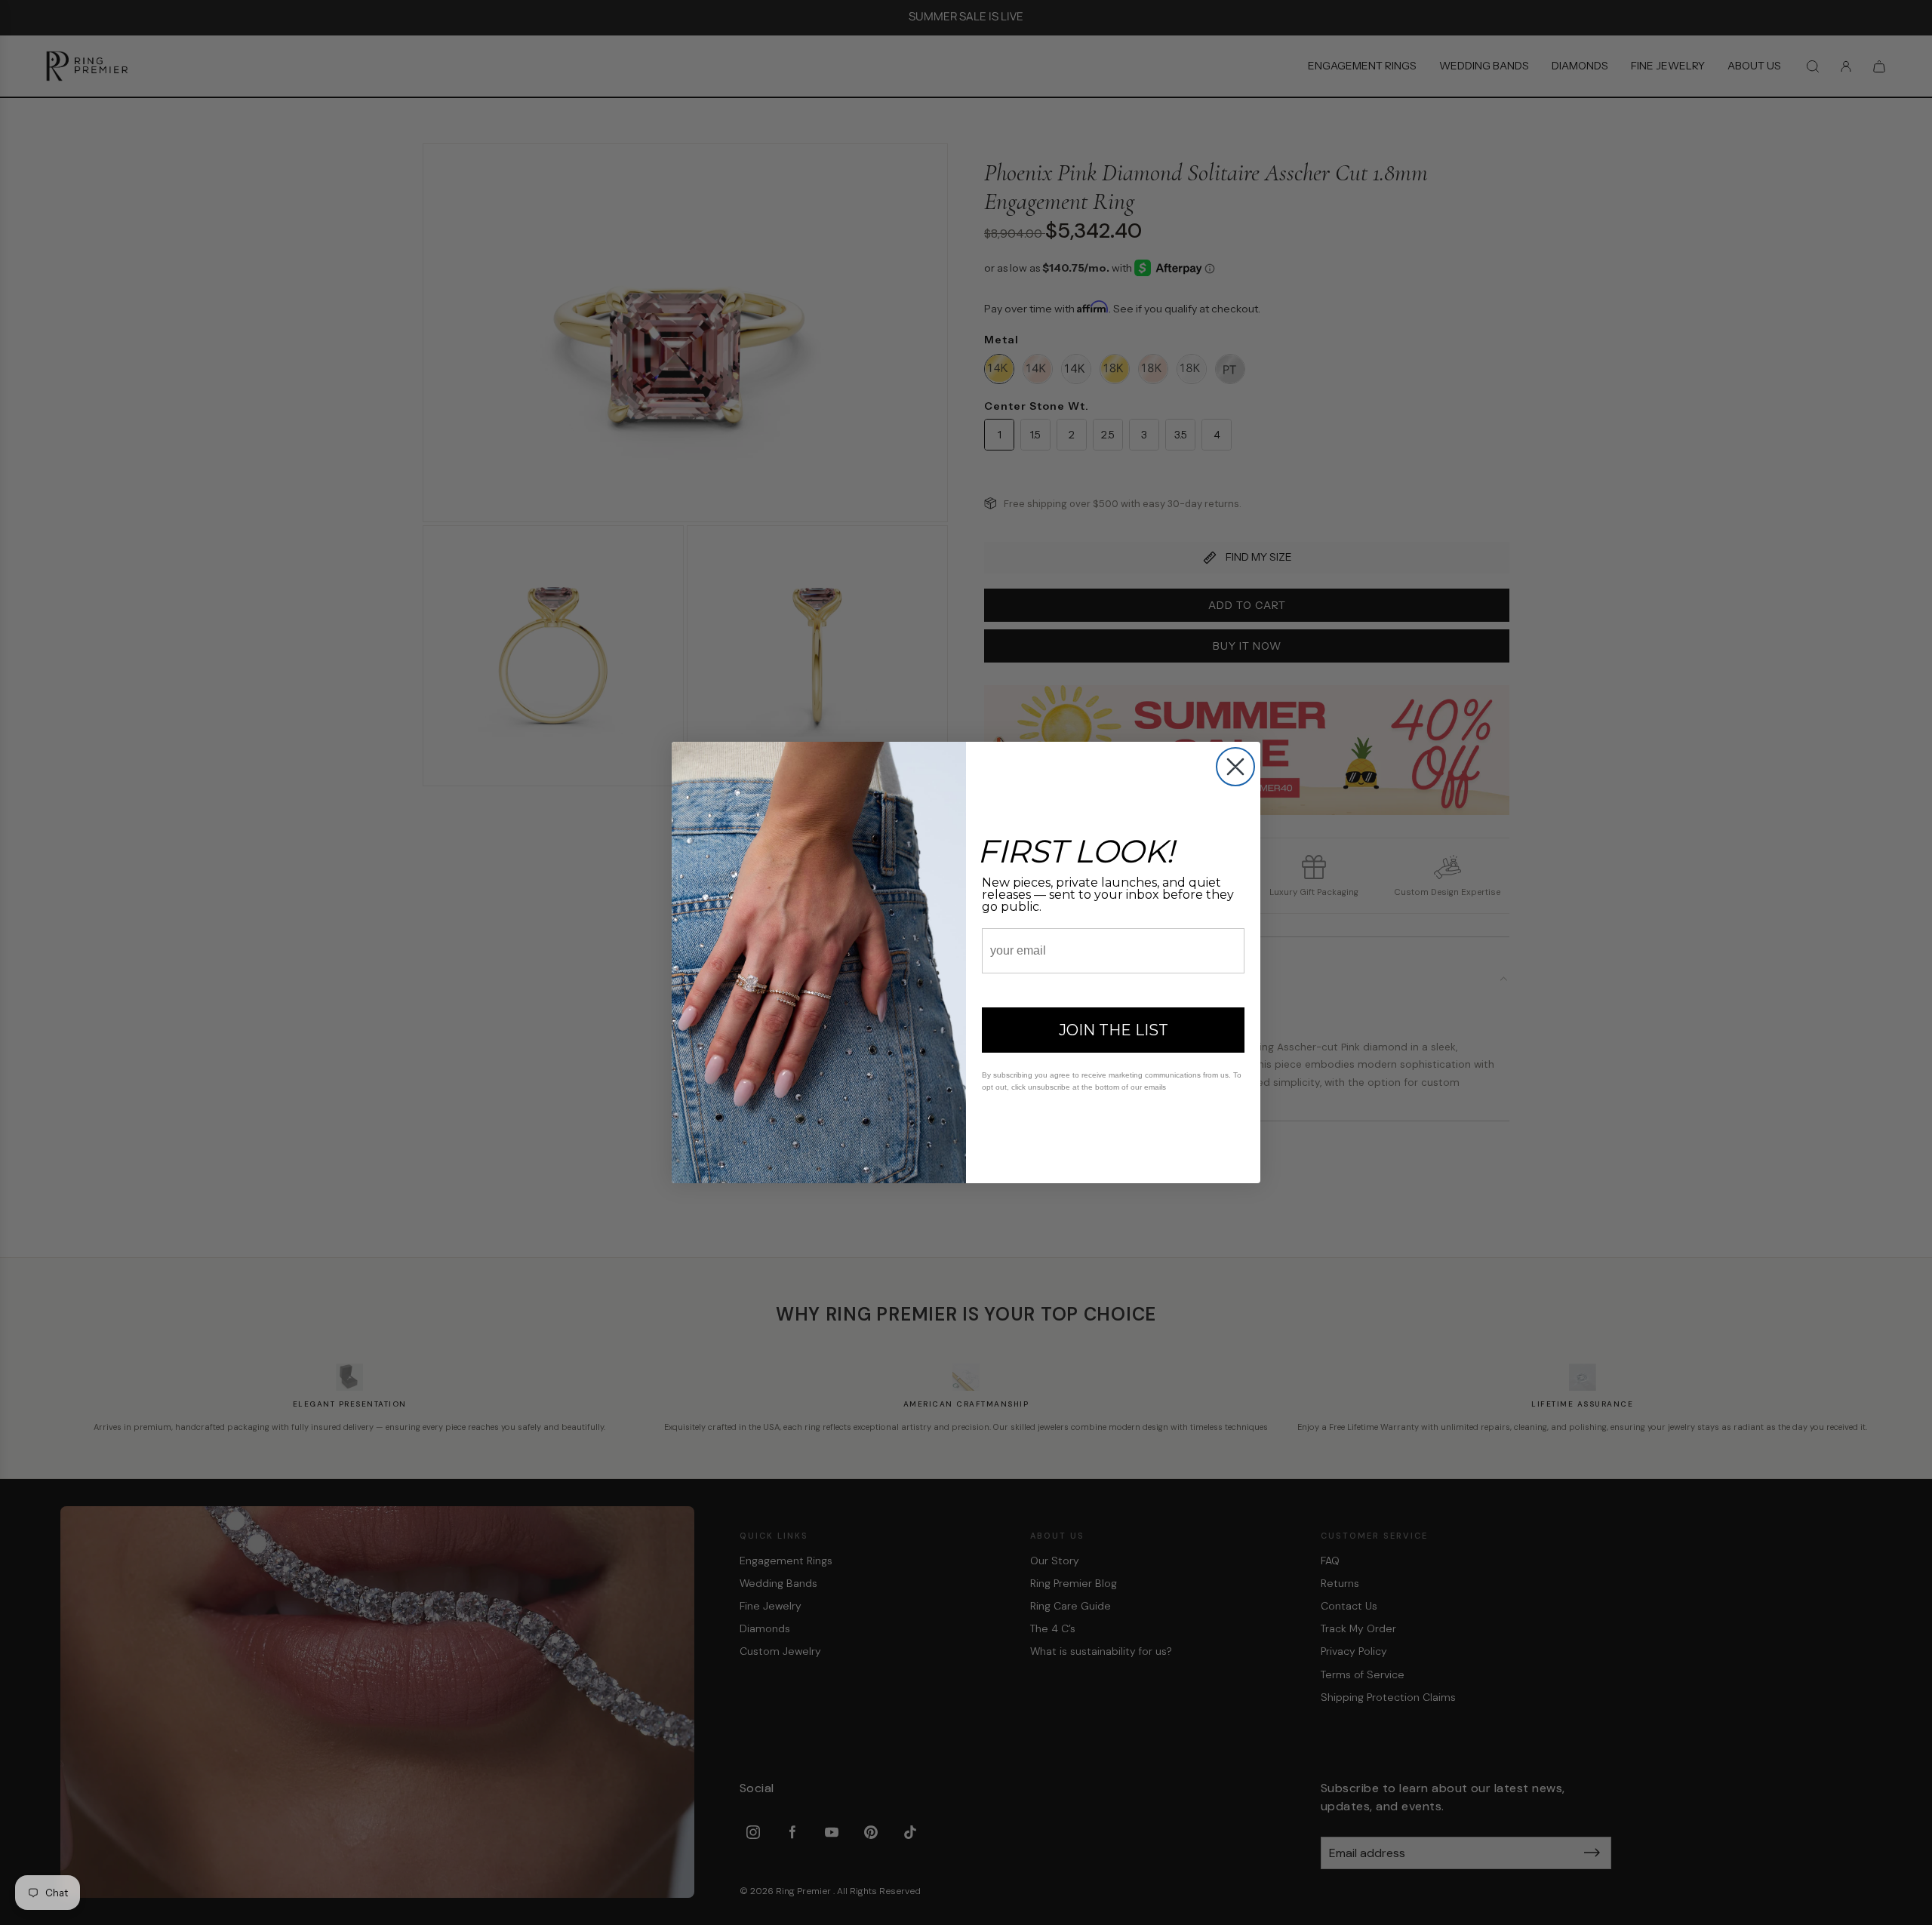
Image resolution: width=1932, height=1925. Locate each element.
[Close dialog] (1235, 767)
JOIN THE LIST (1114, 1030)
